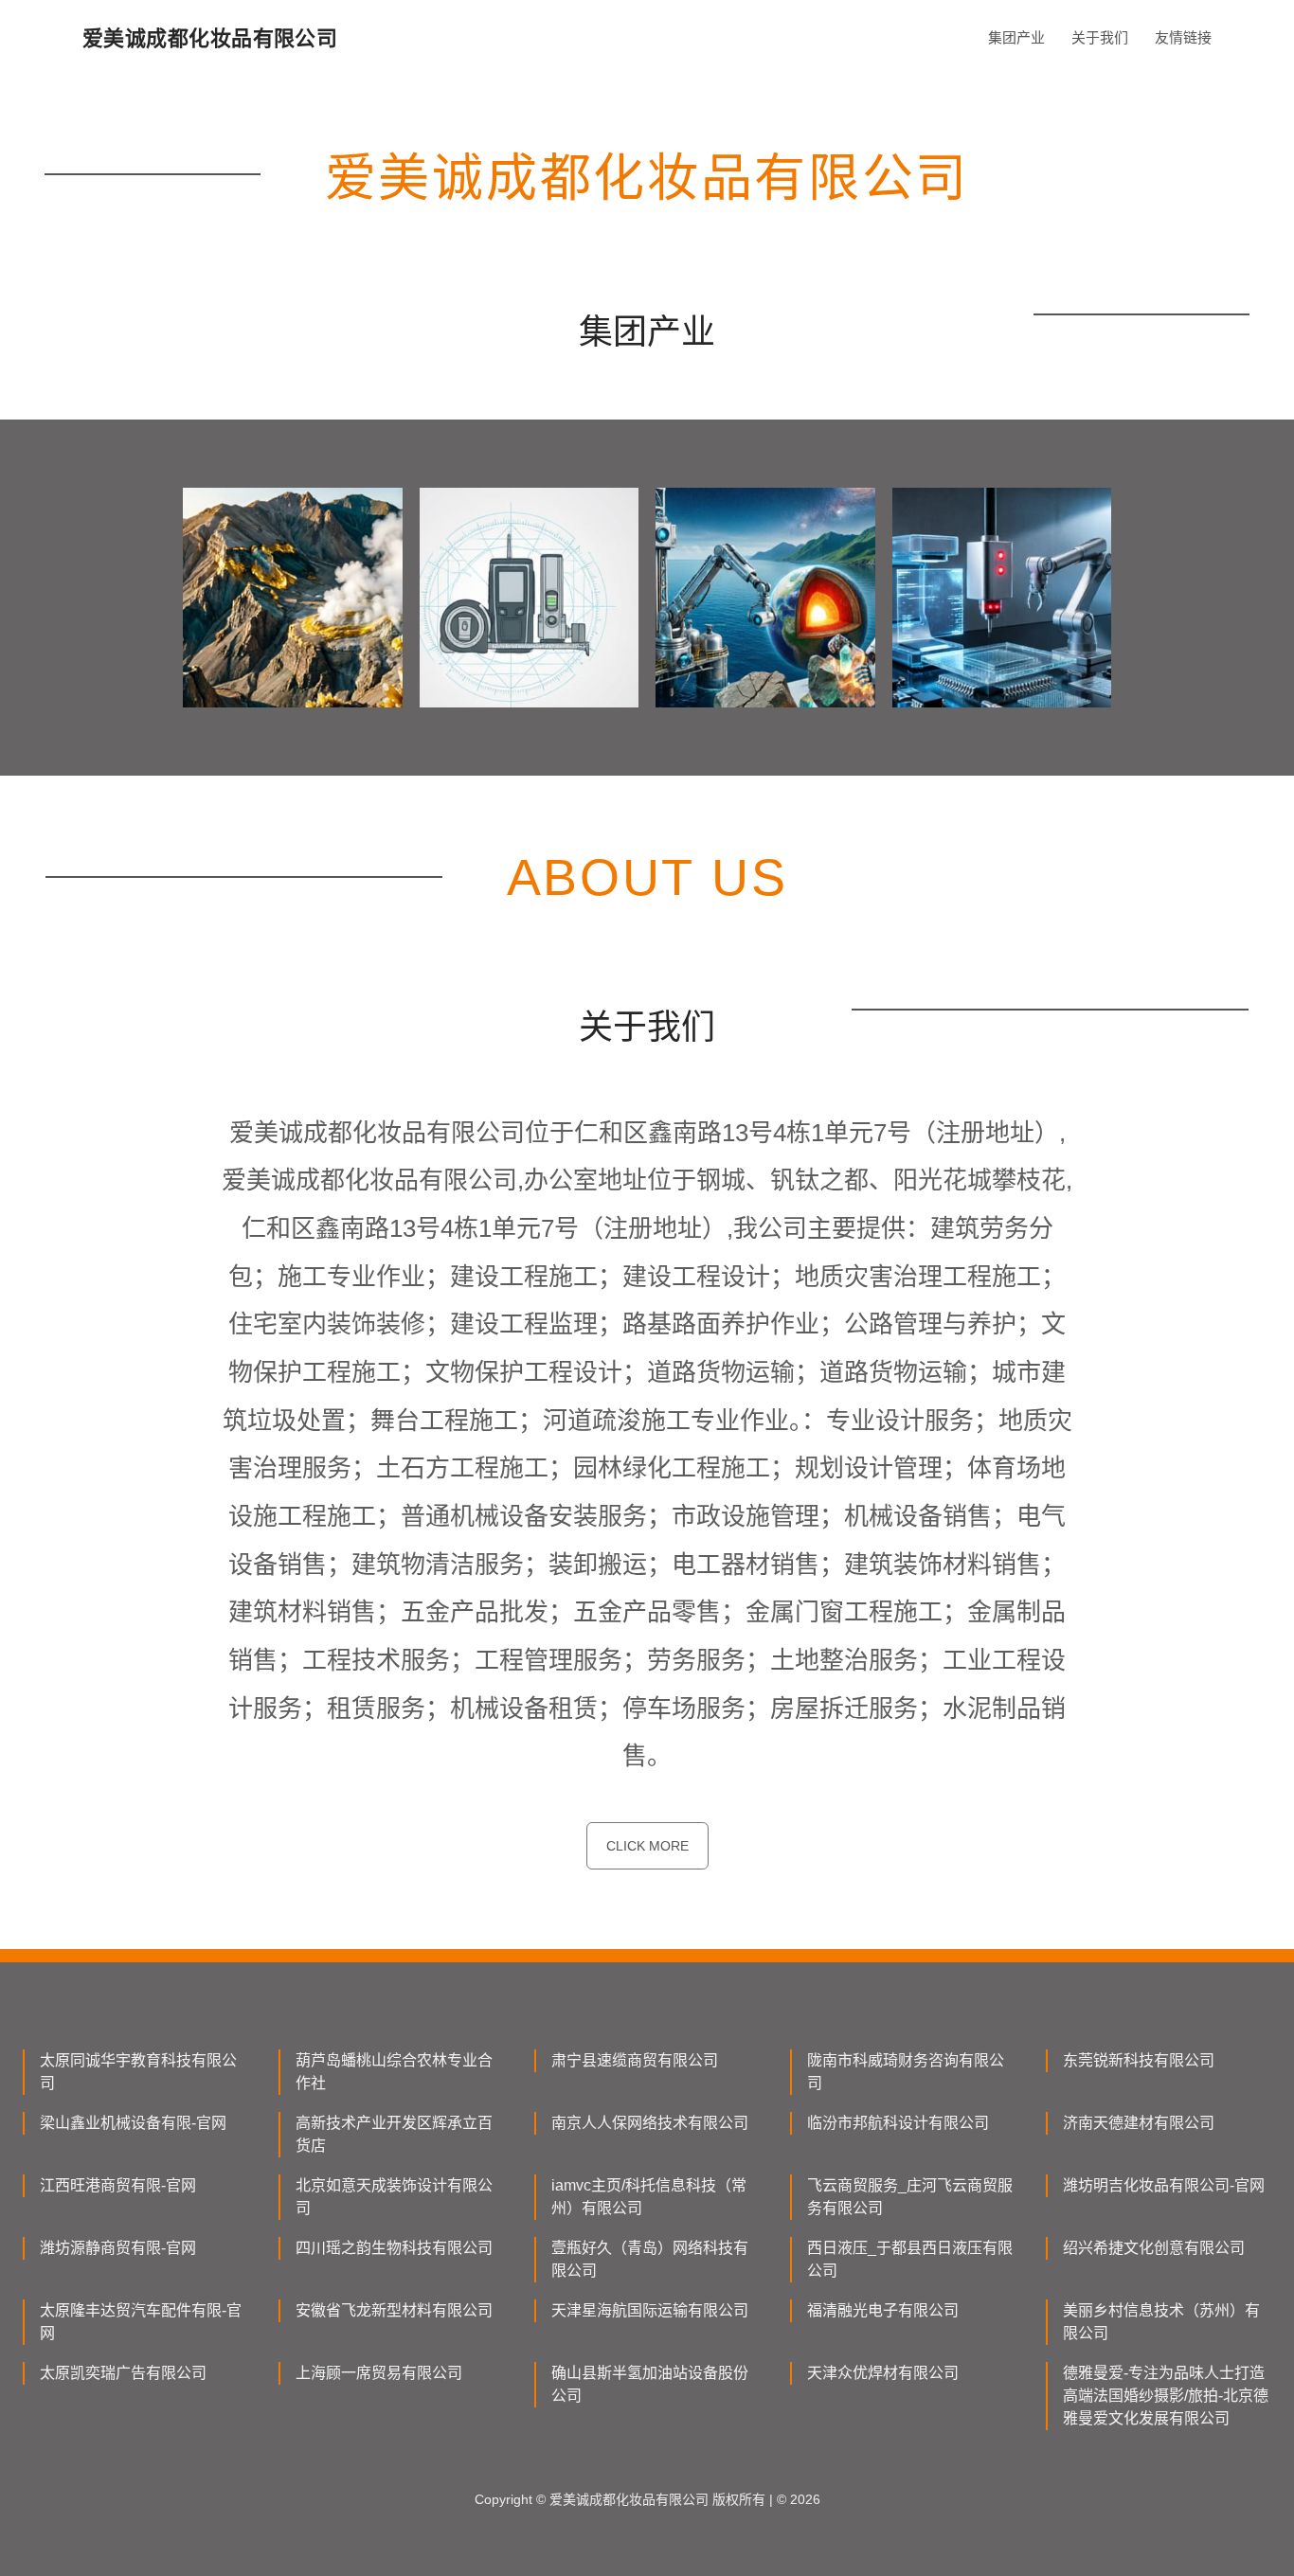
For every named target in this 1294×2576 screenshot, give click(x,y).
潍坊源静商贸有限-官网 (118, 2248)
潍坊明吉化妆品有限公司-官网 (1164, 2185)
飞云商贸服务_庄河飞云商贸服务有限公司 (910, 2197)
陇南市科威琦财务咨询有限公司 (906, 2072)
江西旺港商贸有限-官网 (118, 2185)
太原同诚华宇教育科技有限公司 (138, 2072)
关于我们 (1100, 37)
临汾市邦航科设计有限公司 (898, 2123)
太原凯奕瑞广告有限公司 (123, 2373)
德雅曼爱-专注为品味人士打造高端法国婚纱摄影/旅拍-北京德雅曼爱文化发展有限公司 (1166, 2396)
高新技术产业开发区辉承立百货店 (394, 2134)
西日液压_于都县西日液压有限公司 (910, 2259)
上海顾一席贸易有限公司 (379, 2373)
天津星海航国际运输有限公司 (650, 2310)
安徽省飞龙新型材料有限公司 (394, 2310)
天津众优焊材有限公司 (883, 2373)
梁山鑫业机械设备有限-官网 (133, 2123)
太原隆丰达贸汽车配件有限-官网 (141, 2322)
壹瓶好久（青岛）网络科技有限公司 (650, 2259)
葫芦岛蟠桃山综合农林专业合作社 (394, 2072)
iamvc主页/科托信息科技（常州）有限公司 (649, 2197)
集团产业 (1016, 37)
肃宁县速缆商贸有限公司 (635, 2060)
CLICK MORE (647, 1846)
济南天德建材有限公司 (1139, 2123)
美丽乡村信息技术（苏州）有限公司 (1161, 2322)
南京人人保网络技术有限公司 (650, 2123)
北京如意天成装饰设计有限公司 (394, 2197)
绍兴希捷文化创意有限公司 (1154, 2248)
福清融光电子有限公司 (883, 2310)
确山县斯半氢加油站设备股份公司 (650, 2384)
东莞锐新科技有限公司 (1139, 2060)
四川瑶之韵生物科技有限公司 (394, 2248)
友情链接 (1183, 37)
